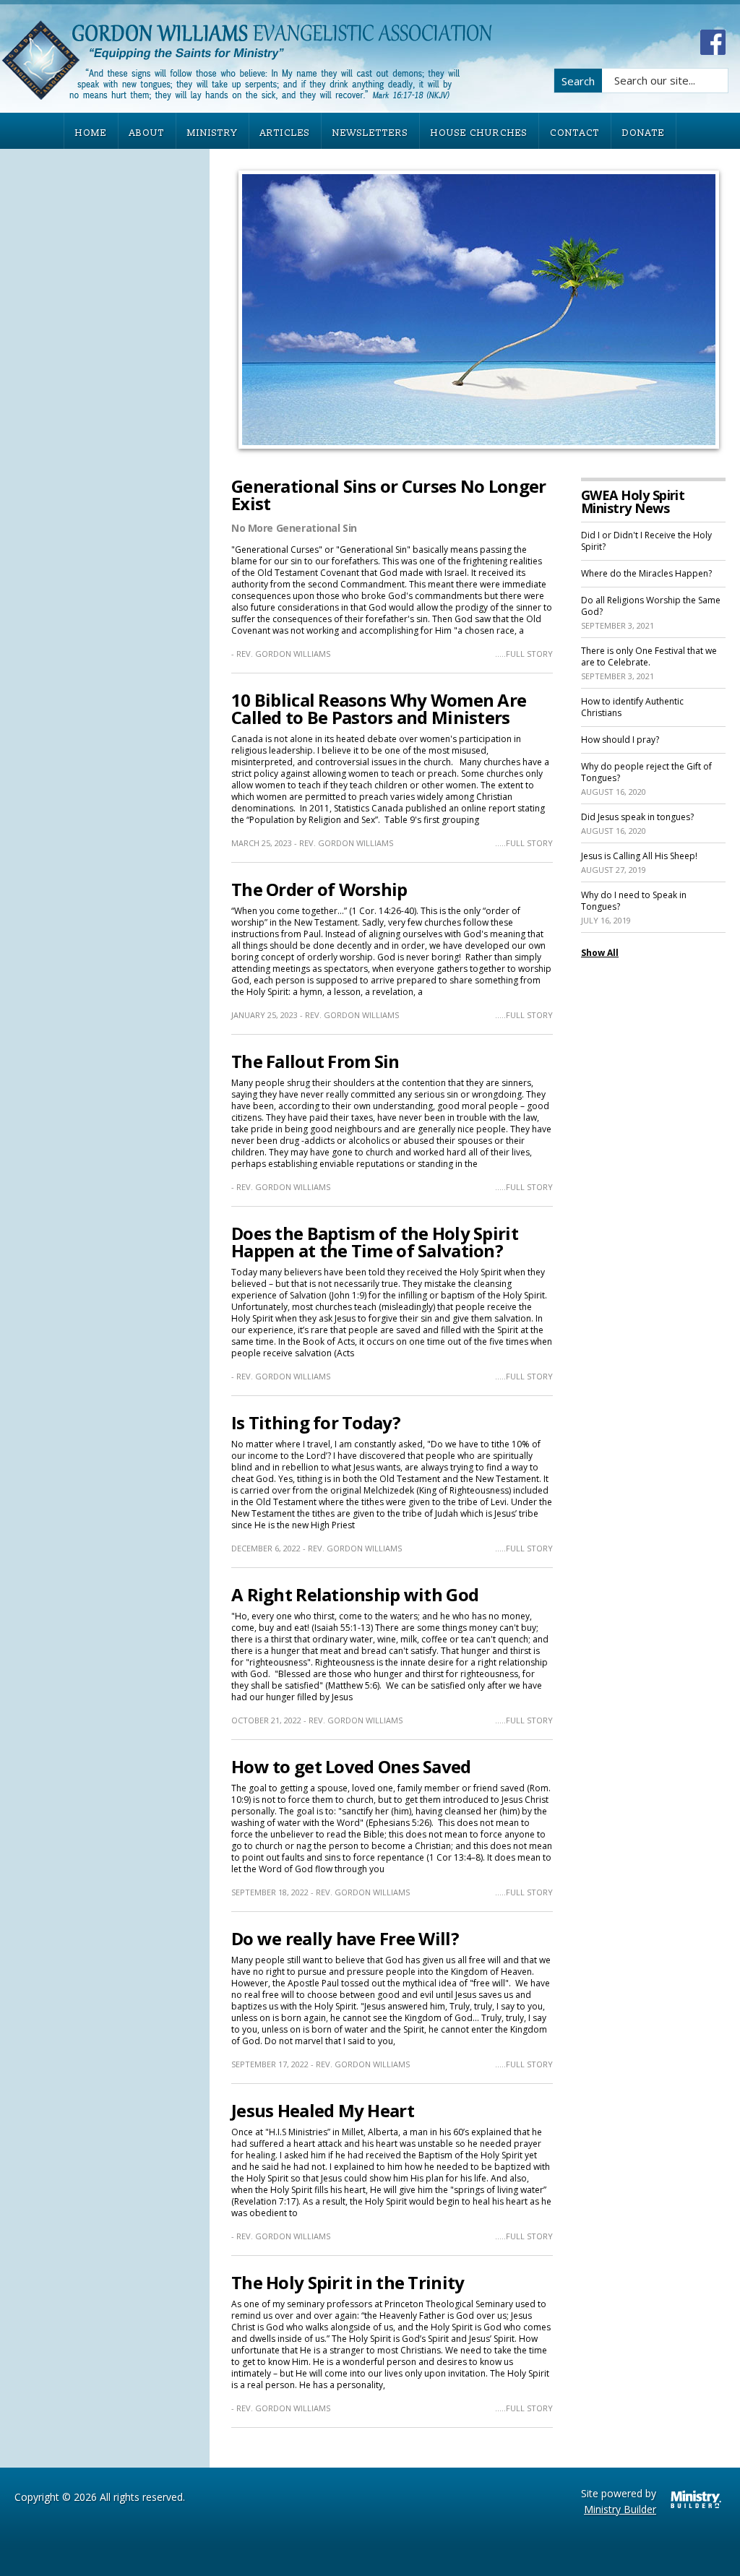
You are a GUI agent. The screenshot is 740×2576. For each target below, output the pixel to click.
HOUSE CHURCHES (479, 133)
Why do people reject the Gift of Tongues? (646, 772)
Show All (600, 953)
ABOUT (147, 133)
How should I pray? (620, 740)
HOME (91, 133)
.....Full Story (524, 654)
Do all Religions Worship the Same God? (651, 606)
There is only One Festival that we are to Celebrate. (649, 656)
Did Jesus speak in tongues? (637, 817)
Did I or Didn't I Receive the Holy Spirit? (646, 541)
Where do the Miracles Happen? (646, 573)
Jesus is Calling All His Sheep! (639, 856)
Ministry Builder (620, 2509)
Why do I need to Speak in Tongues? (634, 901)
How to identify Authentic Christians (632, 707)
